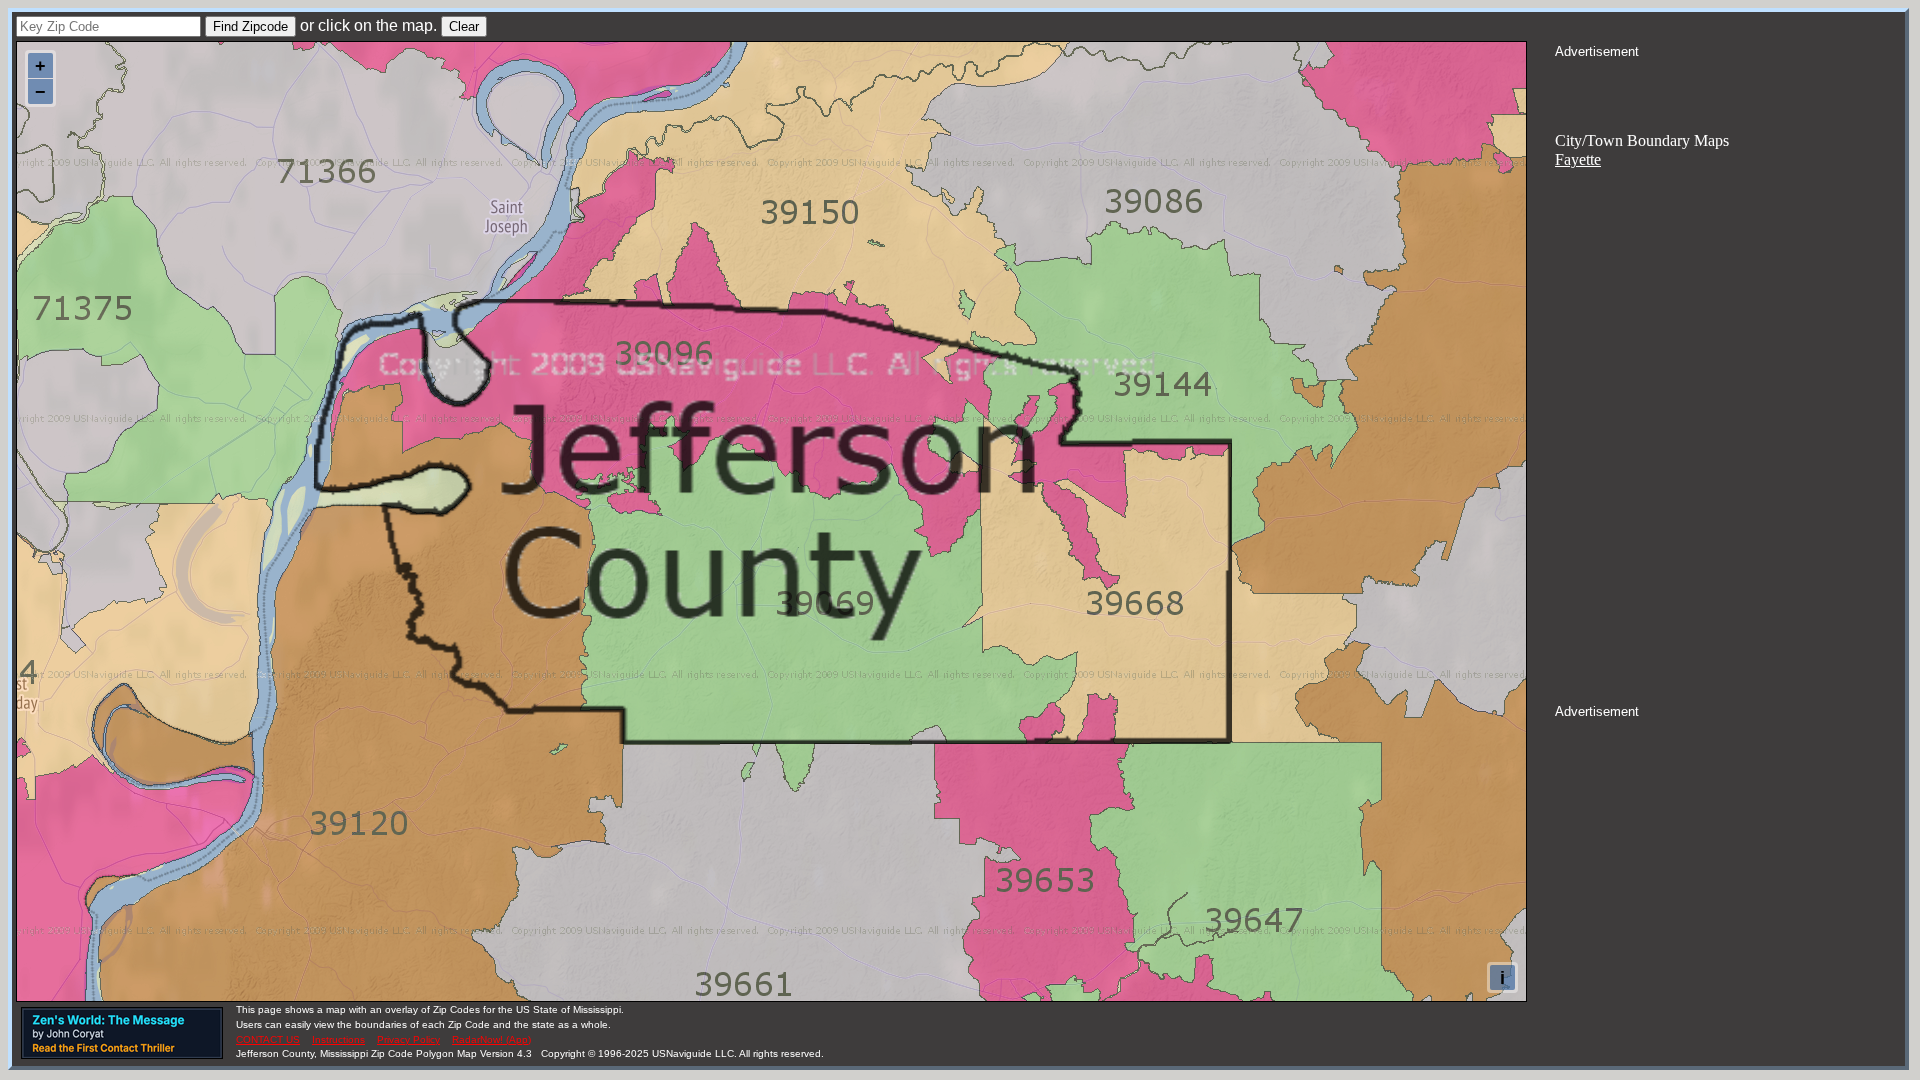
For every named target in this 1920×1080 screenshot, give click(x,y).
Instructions (338, 1039)
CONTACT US (268, 1039)
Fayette (1578, 159)
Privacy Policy (408, 1039)
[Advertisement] (1730, 86)
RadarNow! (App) (491, 1039)
